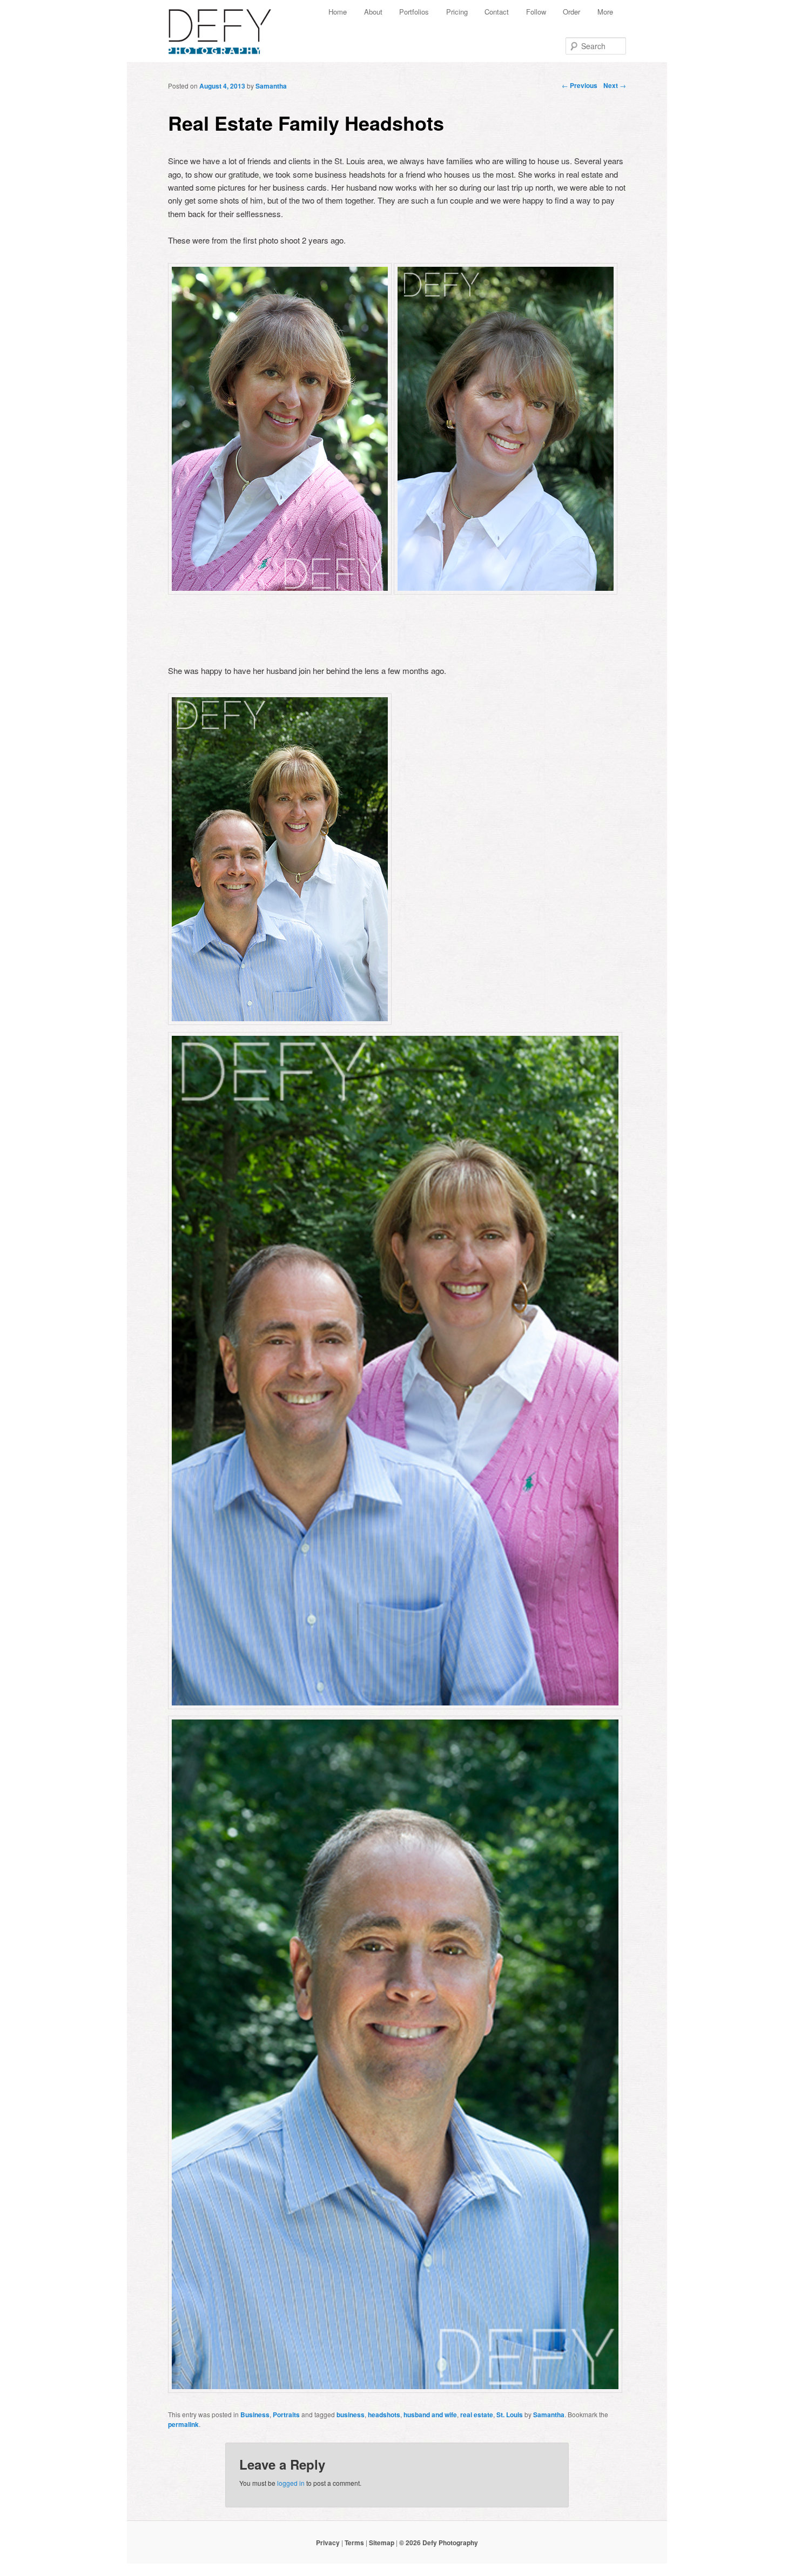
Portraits (286, 2415)
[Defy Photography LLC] (228, 26)
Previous (580, 85)
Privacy (328, 2543)
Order (571, 12)
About (373, 12)
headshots (384, 2415)
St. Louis (510, 2415)
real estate (477, 2415)
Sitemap (382, 2543)
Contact (497, 12)
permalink (183, 2424)
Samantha (271, 86)
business (351, 2415)
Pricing (457, 12)
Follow (536, 12)
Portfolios (414, 12)
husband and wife (430, 2415)
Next (615, 85)
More (605, 12)
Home (338, 12)
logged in (291, 2483)
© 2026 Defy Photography (439, 2543)
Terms (354, 2543)
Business (255, 2415)
